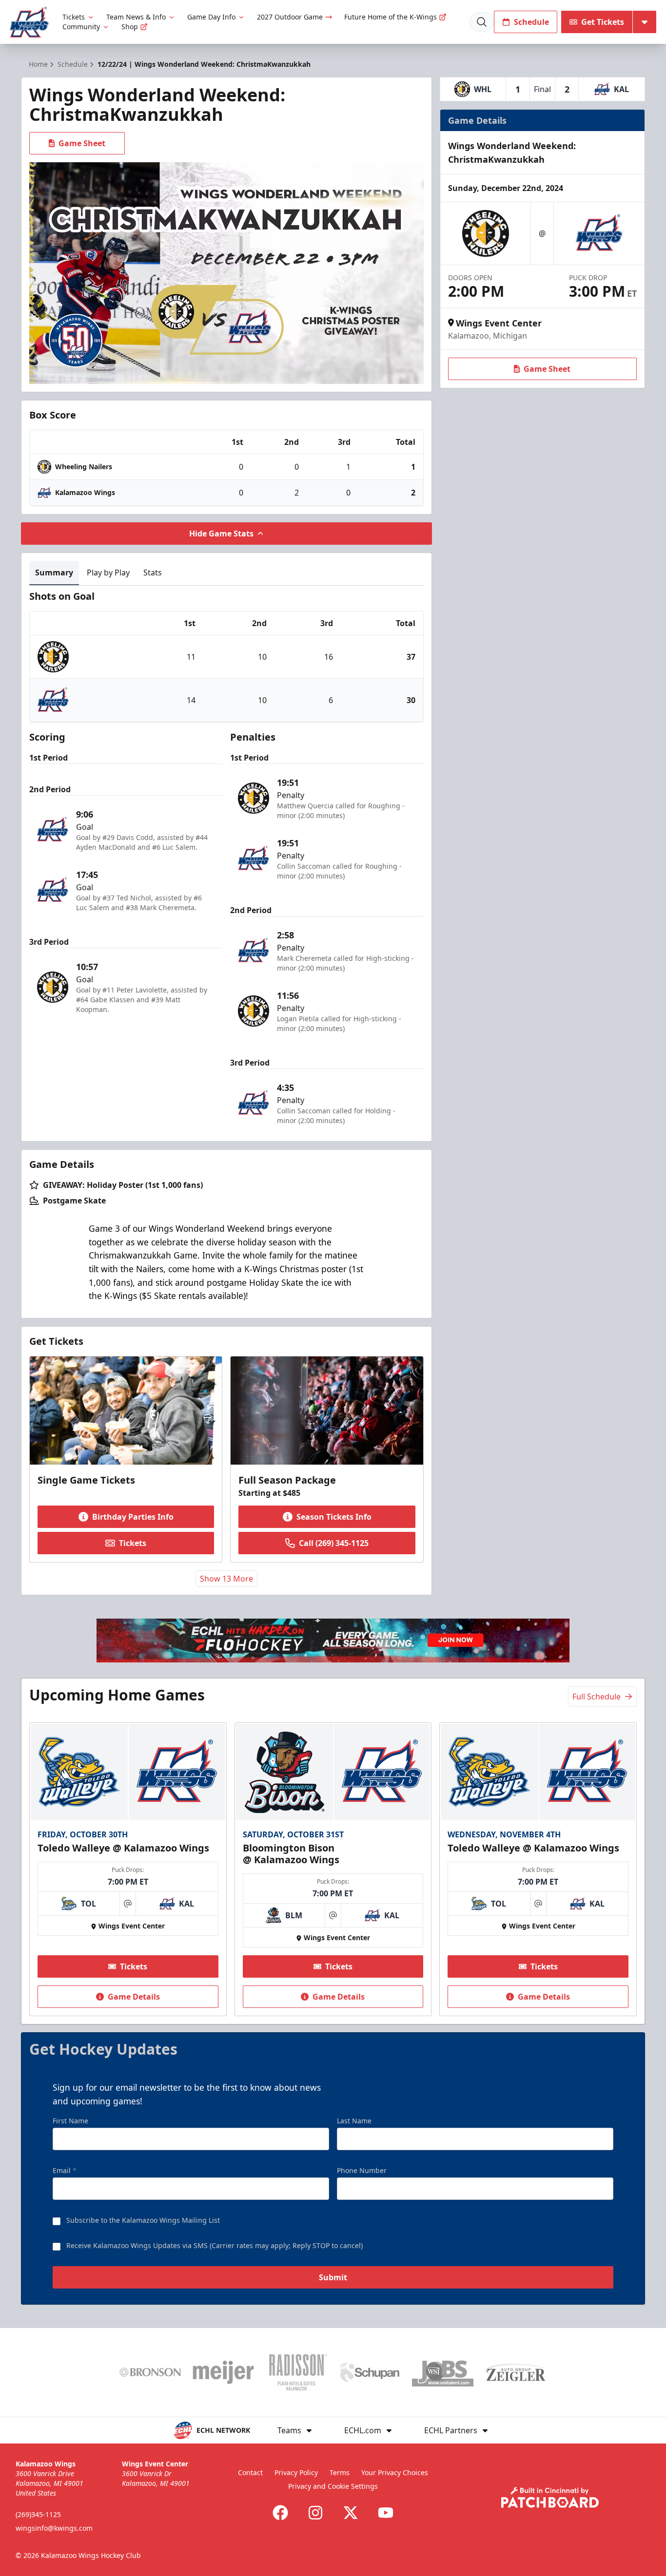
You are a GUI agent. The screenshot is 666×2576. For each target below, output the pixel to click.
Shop (130, 27)
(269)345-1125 (38, 2514)
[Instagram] (315, 2513)
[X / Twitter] (351, 2513)
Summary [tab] (54, 572)
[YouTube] (386, 2513)
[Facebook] (280, 2513)
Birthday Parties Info (133, 1517)
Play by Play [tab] (108, 572)
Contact (250, 2472)
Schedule (531, 22)
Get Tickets (603, 22)
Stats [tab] (153, 572)
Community (81, 27)
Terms (340, 2472)
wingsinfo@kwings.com (54, 2528)
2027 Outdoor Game (290, 17)
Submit (333, 2277)
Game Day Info (211, 17)
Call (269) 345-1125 (334, 1543)
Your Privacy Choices (395, 2472)
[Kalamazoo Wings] (29, 22)
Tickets (74, 17)
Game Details (134, 1997)
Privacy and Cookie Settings (333, 2486)
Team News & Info (136, 17)
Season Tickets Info (334, 1517)
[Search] (482, 22)
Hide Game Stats (221, 534)
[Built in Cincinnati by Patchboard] (550, 2497)
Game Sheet (82, 143)
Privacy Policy (296, 2472)
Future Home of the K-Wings (391, 17)
